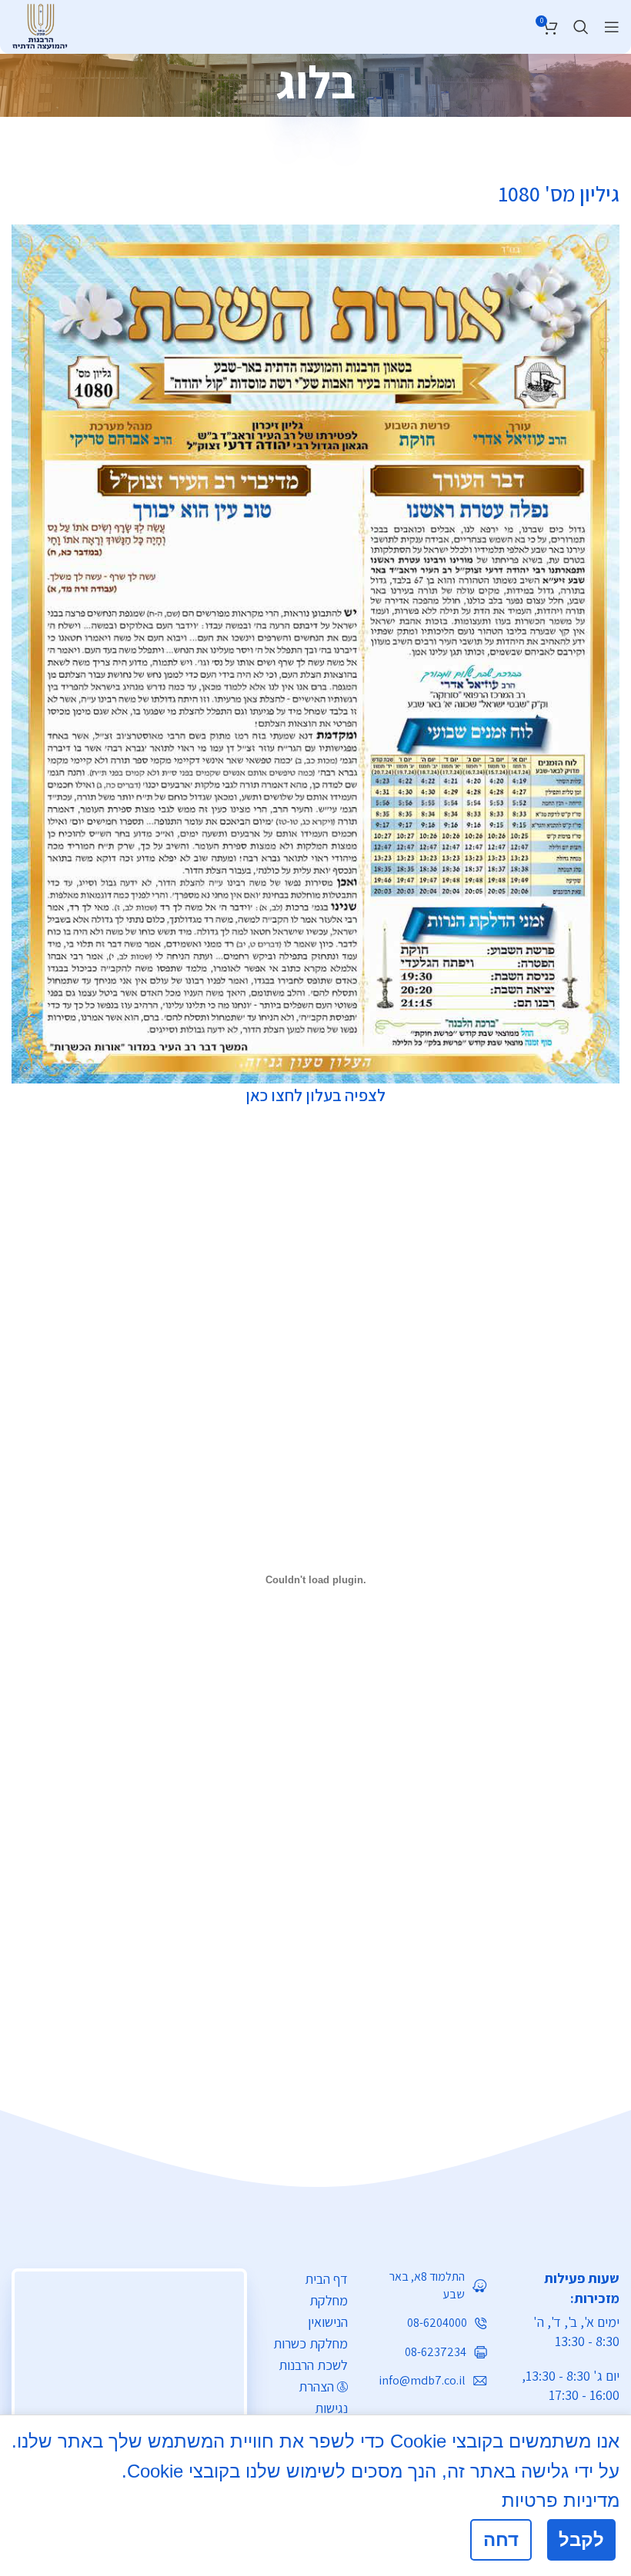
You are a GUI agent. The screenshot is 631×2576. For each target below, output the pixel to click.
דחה (501, 2539)
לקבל (581, 2539)
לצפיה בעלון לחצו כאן (315, 1095)
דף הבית (326, 2279)
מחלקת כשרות (310, 2343)
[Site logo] (40, 25)
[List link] (429, 2286)
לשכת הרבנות (313, 2365)
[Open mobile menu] (612, 27)
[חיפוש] (581, 27)
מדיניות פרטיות (561, 2500)
